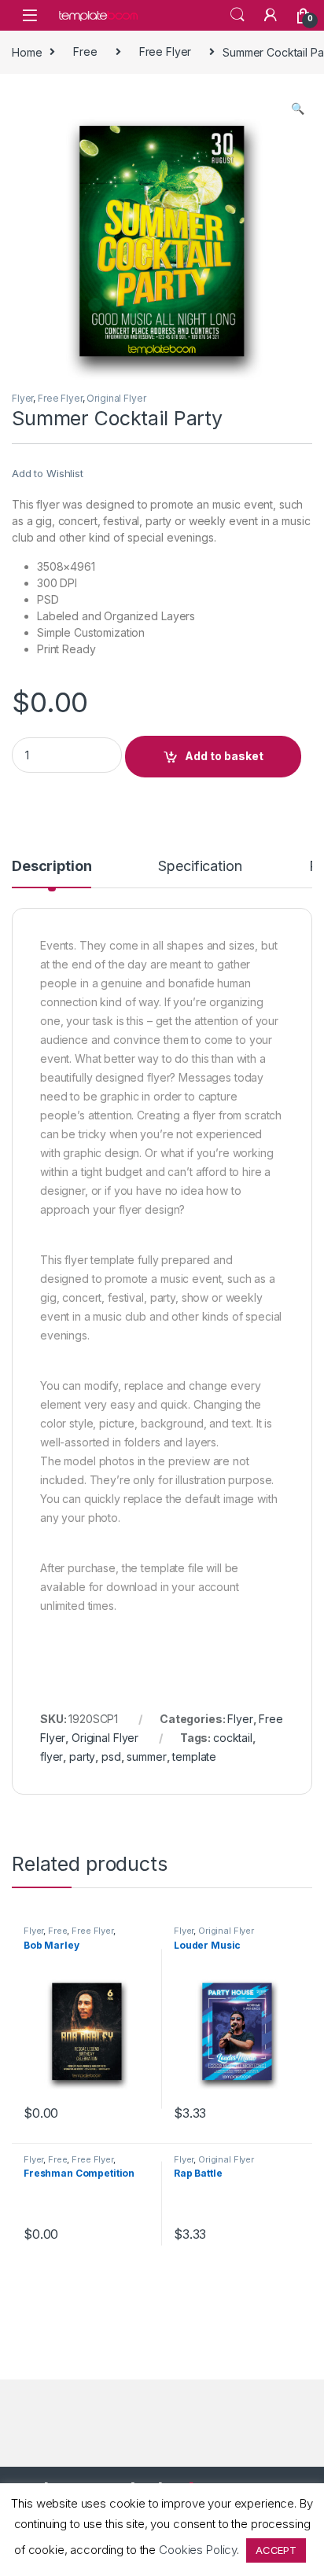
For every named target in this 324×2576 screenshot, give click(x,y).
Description (52, 867)
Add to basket (224, 756)
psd (111, 1757)
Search (237, 15)
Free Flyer (166, 51)
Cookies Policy (198, 2550)
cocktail (233, 1738)
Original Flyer (116, 398)
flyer (52, 1757)
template (194, 1757)
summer (146, 1757)
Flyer (22, 398)
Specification (200, 867)
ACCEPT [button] (276, 2550)
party (82, 1757)
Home (27, 51)
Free (85, 51)
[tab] (52, 873)
